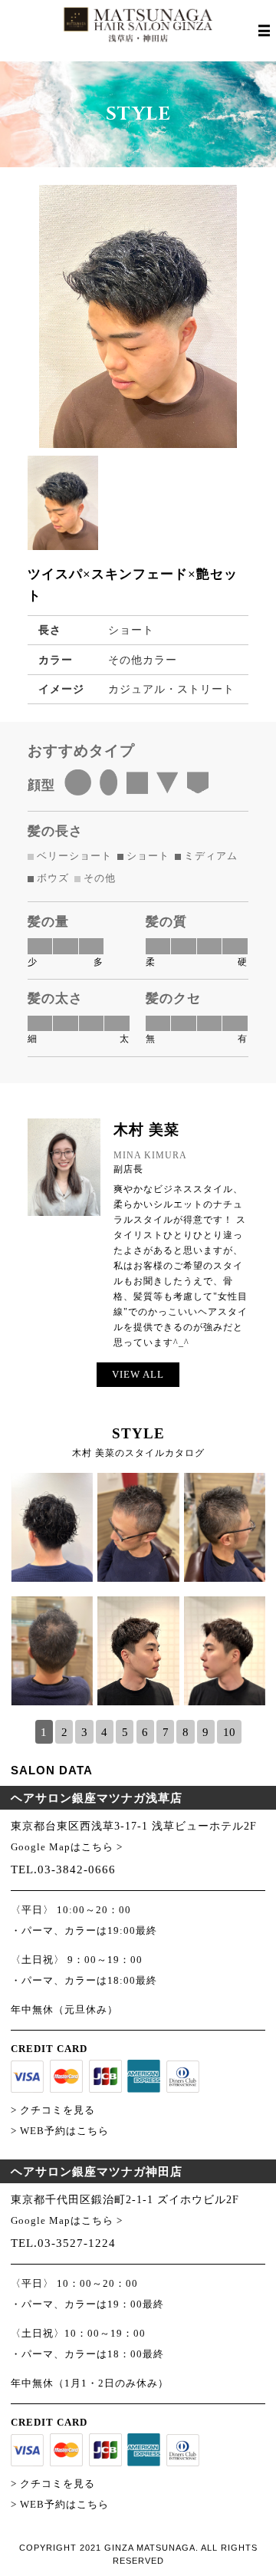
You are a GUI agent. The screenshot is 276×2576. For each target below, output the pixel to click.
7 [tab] (166, 1732)
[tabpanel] (138, 1596)
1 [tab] (44, 1732)
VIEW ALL (138, 1374)
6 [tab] (145, 1732)
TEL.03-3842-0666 (63, 1869)
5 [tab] (125, 1732)
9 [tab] (205, 1732)
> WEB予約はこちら (60, 2131)
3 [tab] (84, 1732)
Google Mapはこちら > (67, 1847)
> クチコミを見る (53, 2110)
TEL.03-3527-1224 (63, 2243)
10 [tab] (229, 1732)
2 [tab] (64, 1732)
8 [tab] (186, 1732)
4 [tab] (104, 1732)
